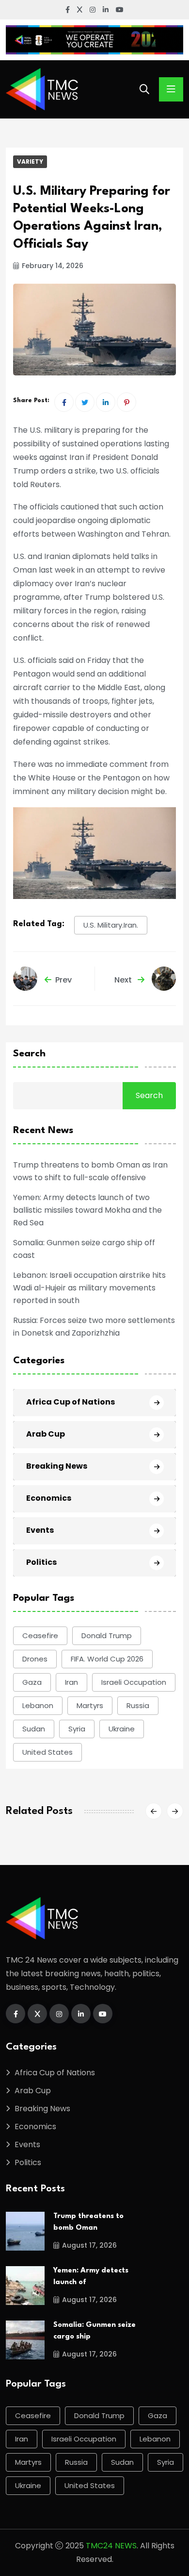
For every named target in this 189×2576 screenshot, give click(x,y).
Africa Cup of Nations (71, 1402)
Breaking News (57, 1466)
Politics (41, 1562)
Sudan (34, 1729)
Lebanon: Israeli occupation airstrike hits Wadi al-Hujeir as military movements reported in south (89, 1288)
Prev (63, 980)
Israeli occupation (134, 1682)
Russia (138, 1705)
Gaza (32, 1682)
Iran (71, 1682)
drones (35, 1659)
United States (47, 1752)
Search (29, 1054)
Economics (49, 1498)
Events (40, 1530)
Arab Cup (46, 1434)
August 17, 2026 (89, 2245)
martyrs (90, 1705)
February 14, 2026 (53, 266)
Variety (30, 161)
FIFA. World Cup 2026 (107, 1659)
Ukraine (122, 1729)
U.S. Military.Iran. (111, 925)
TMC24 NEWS (111, 2546)
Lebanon (38, 1705)
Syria (77, 1729)
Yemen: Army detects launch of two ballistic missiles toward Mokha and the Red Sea (87, 1210)
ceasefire (40, 1635)
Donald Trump (107, 1635)
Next (124, 980)
